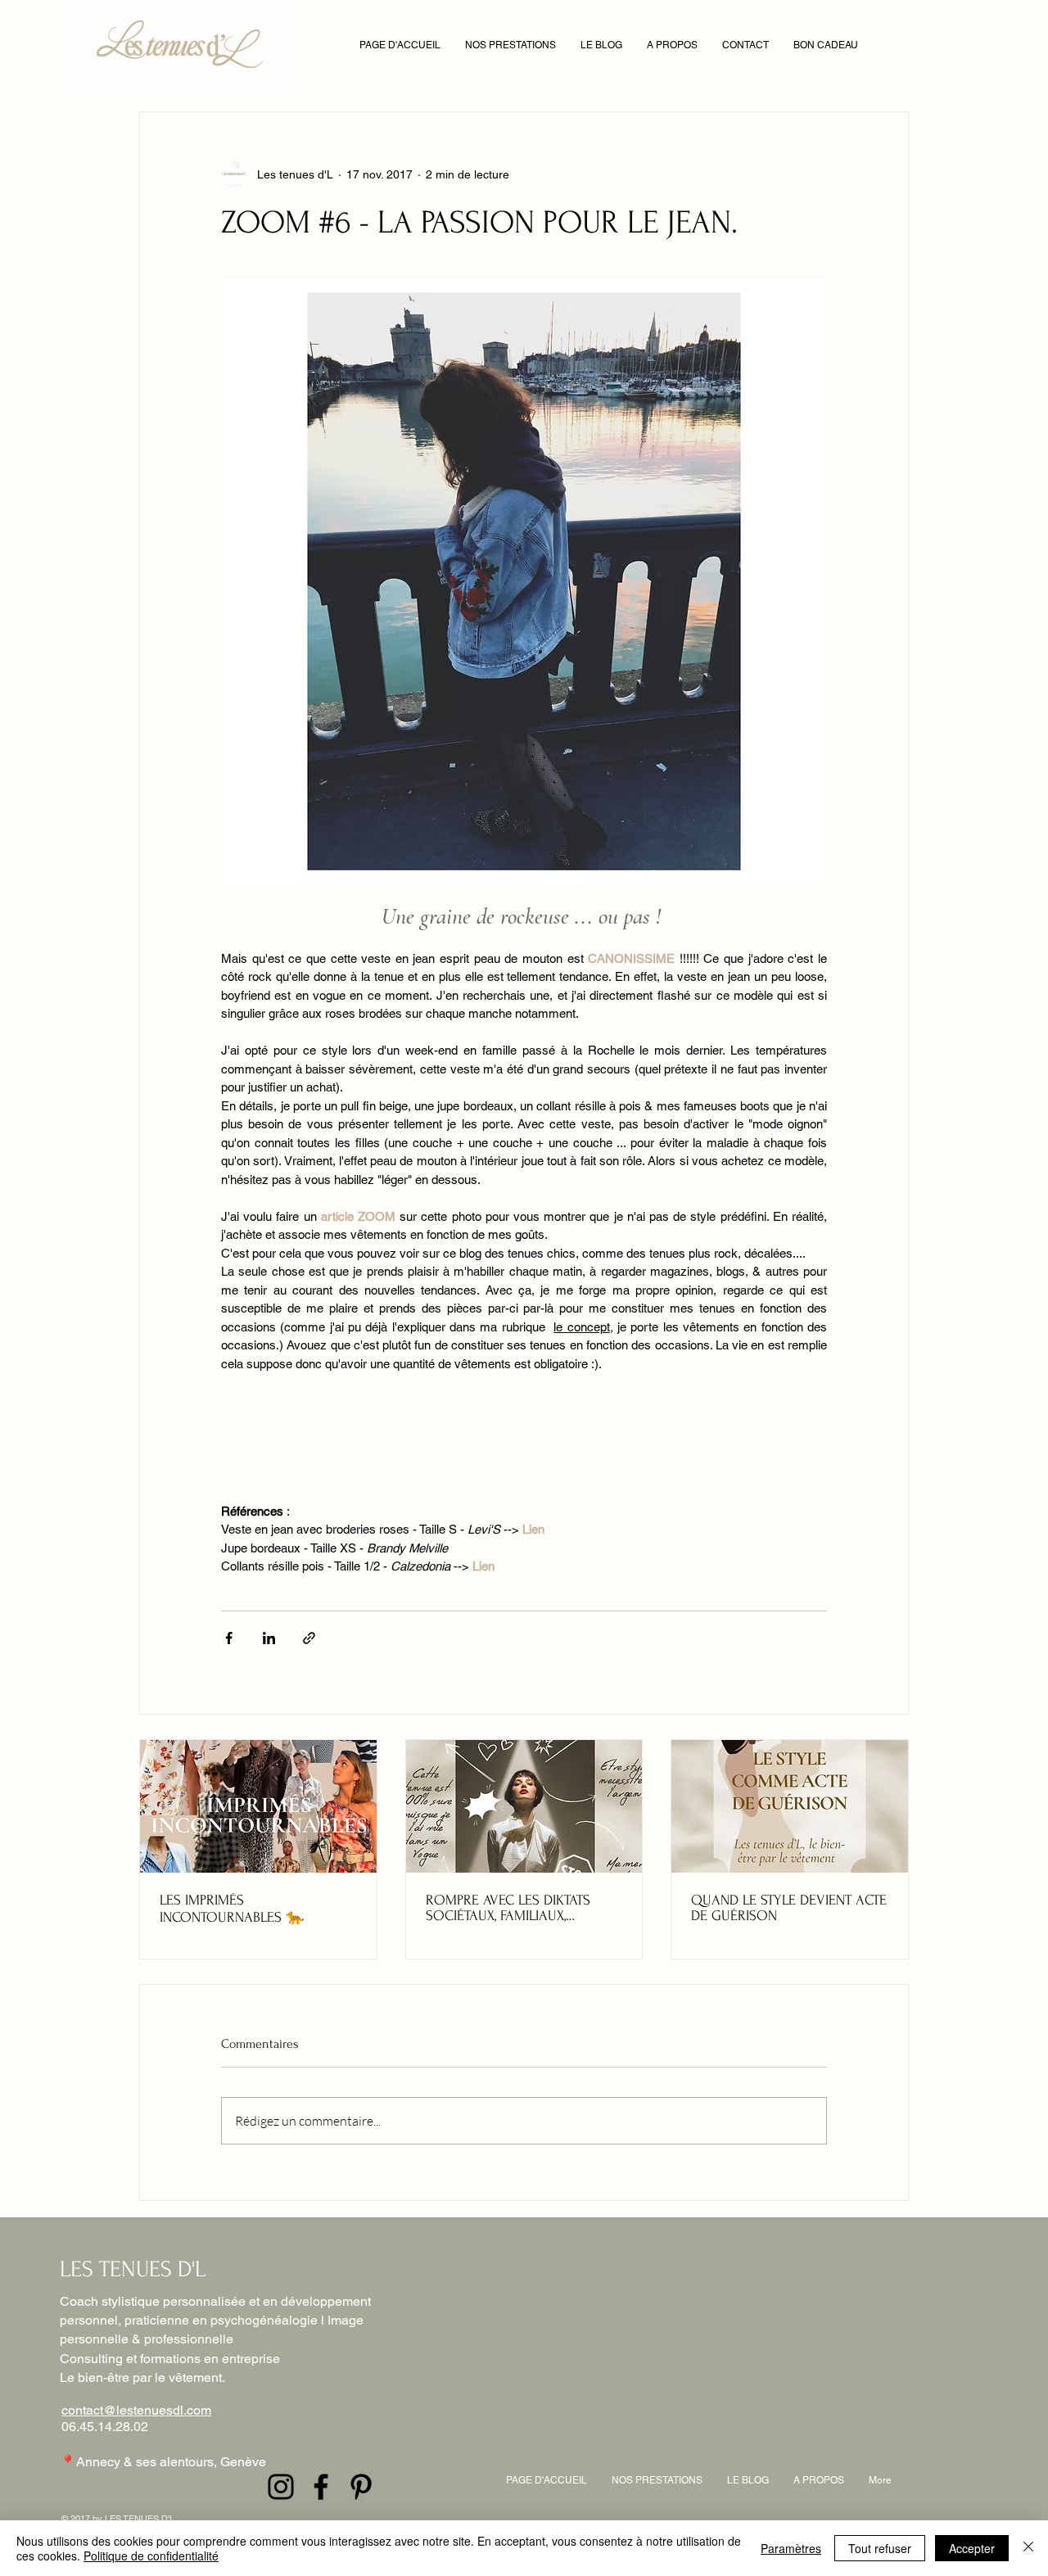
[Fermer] (1028, 2548)
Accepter (972, 2548)
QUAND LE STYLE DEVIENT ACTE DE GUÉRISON (789, 1908)
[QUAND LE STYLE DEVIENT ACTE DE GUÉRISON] (790, 1806)
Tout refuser (880, 2548)
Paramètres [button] (791, 2548)
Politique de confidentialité (151, 2556)
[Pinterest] (361, 2487)
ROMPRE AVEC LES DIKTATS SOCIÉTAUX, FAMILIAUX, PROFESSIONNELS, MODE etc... (518, 1908)
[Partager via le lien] (309, 1638)
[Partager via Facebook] (229, 1638)
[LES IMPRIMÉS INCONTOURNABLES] (258, 1806)
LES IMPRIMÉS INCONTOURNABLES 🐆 (232, 1909)
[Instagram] (281, 2487)
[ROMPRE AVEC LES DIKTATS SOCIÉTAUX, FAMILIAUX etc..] (524, 1806)
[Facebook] (321, 2487)
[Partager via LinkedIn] (269, 1638)
